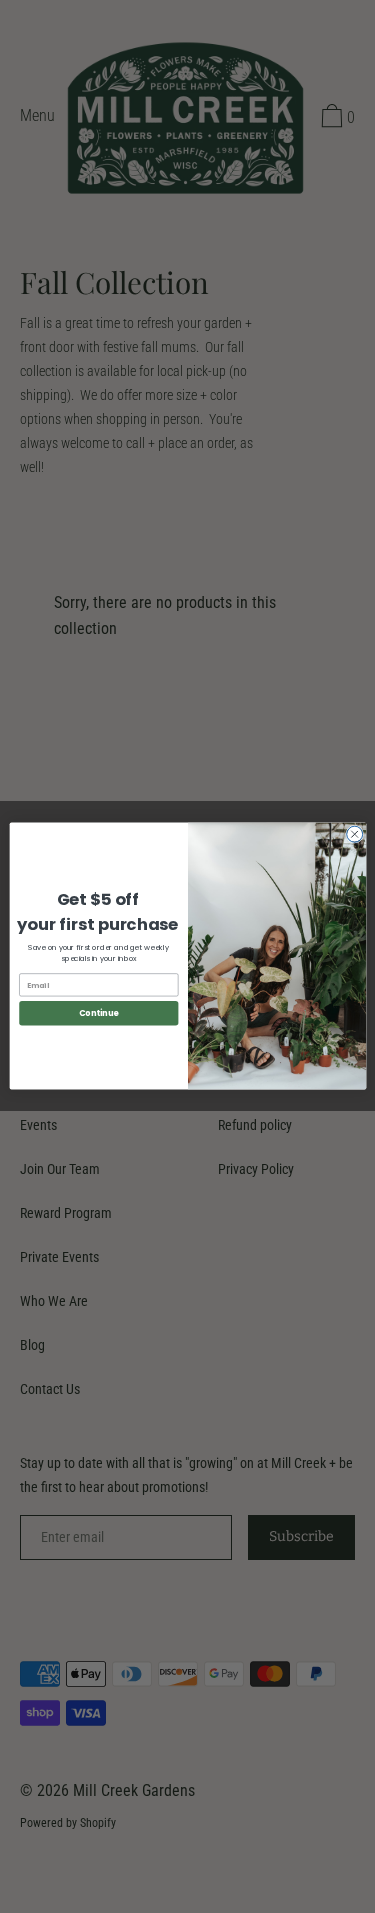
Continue (98, 1013)
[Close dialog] (354, 835)
